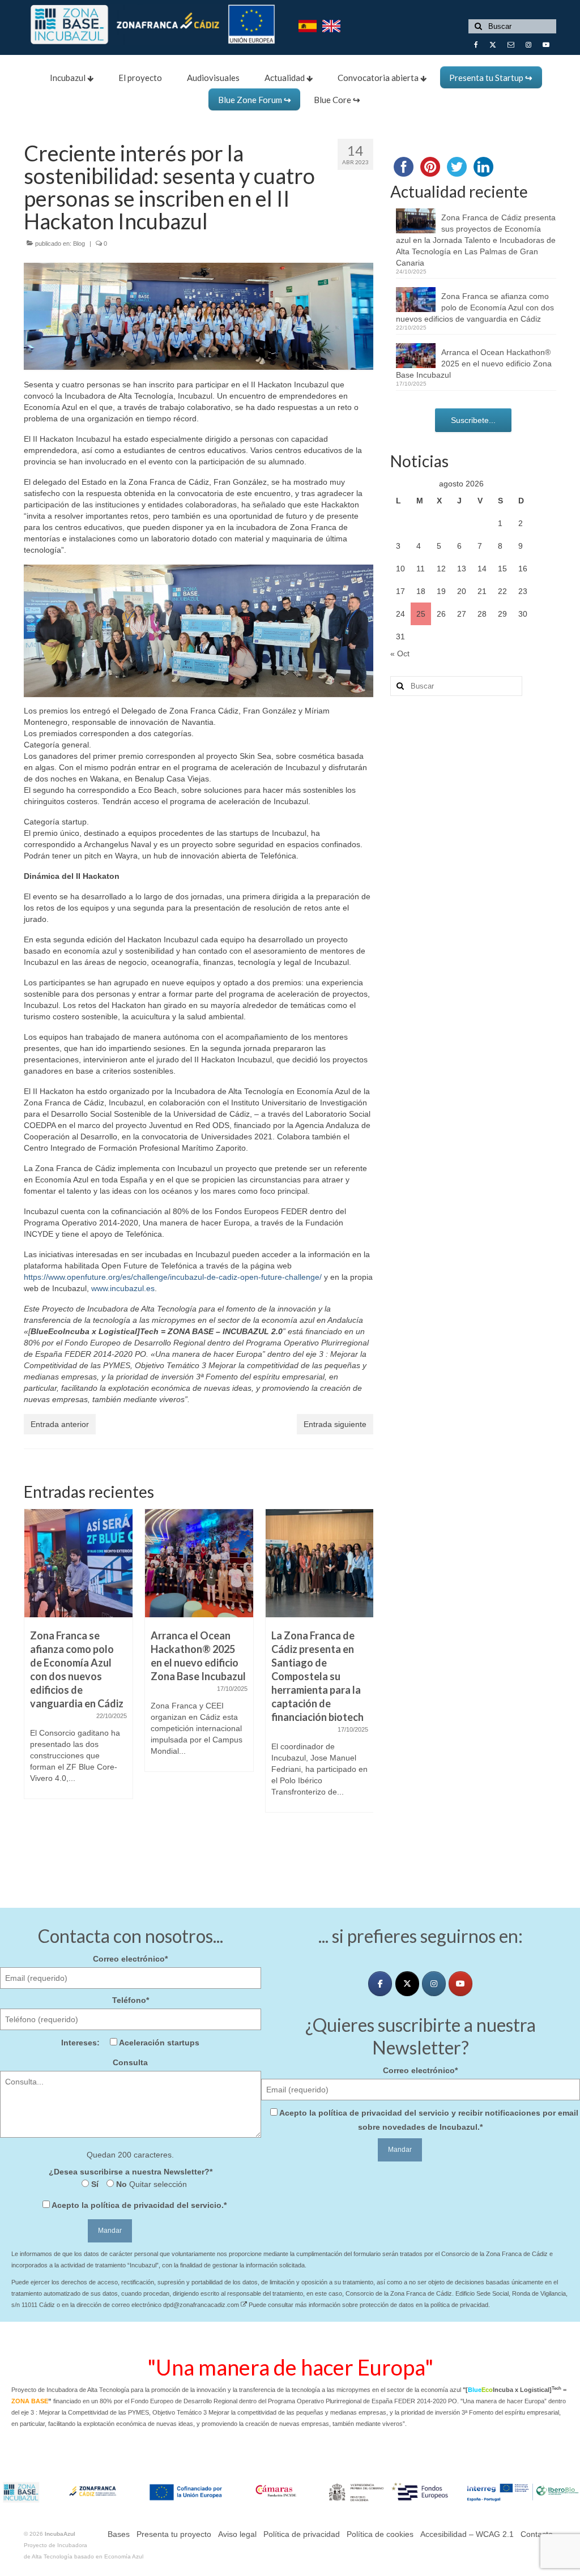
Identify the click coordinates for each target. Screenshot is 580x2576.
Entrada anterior (60, 1424)
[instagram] (434, 1984)
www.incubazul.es (123, 1288)
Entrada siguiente (335, 1424)
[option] (78, 1659)
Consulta (130, 2062)
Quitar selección (157, 2184)
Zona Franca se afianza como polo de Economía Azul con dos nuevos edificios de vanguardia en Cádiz (475, 307)
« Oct (400, 653)
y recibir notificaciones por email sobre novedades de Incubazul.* (429, 2120)
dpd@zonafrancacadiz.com (202, 2305)
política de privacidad (133, 2205)
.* (139, 2205)
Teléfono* (131, 2000)
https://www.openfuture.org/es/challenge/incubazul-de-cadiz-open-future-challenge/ (173, 1277)
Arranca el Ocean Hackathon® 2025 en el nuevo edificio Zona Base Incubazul (474, 364)
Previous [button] (34, 1680)
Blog (79, 243)
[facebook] (380, 1984)
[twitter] (407, 1984)
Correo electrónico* (130, 1959)
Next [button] (363, 1680)
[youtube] (460, 1984)
